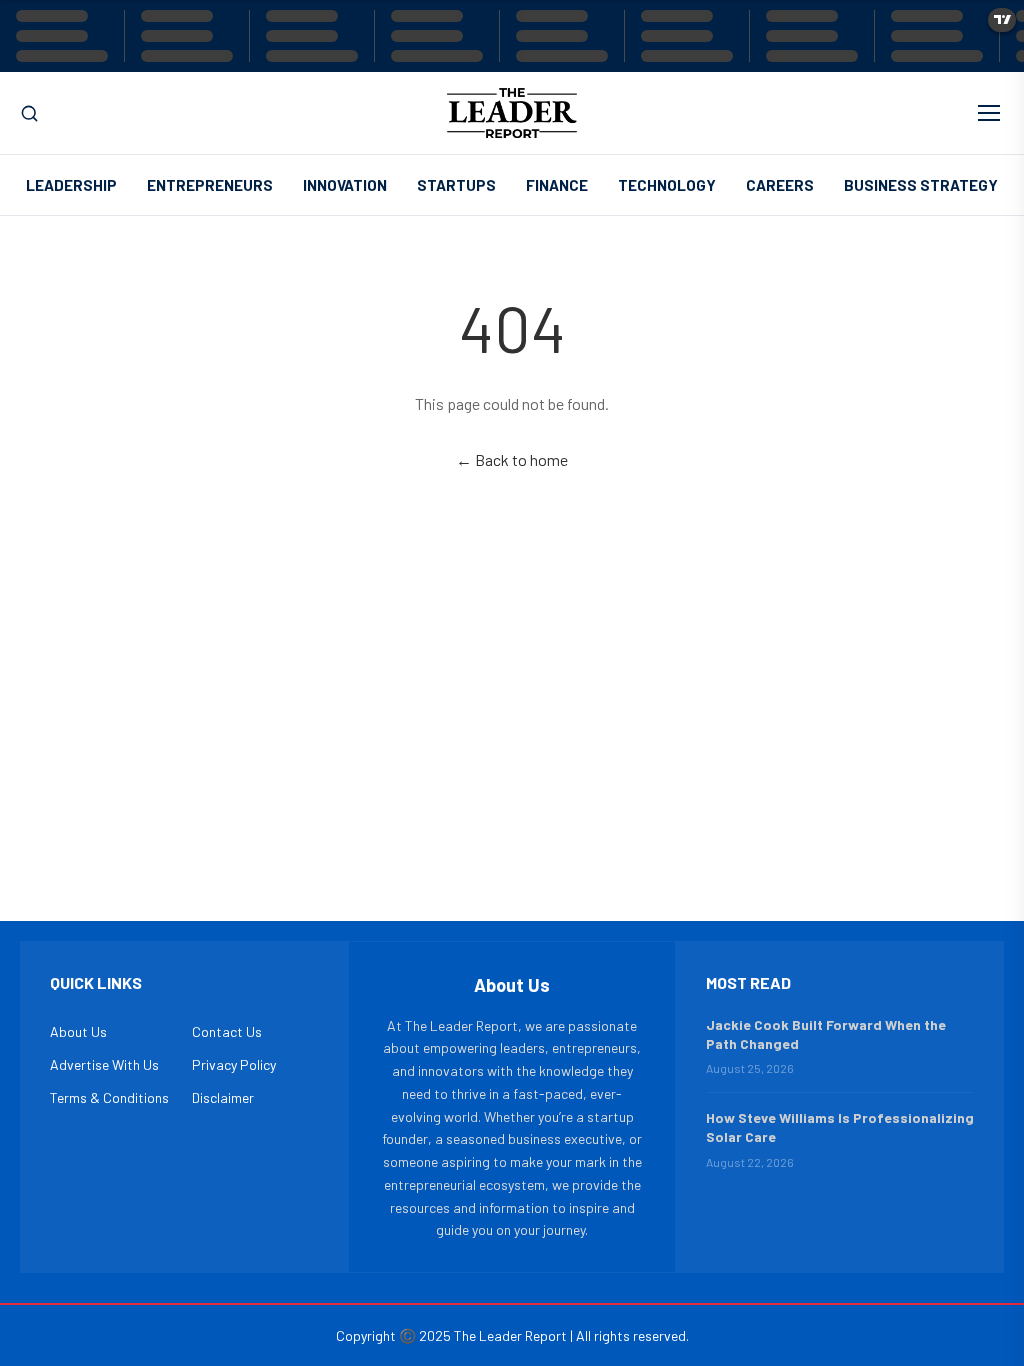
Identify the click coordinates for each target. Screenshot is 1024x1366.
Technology (667, 185)
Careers (780, 185)
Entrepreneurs (210, 185)
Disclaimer (223, 1097)
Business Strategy (921, 185)
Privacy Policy (234, 1064)
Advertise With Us (104, 1064)
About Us (78, 1031)
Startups (456, 185)
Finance (557, 185)
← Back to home (512, 459)
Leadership (71, 185)
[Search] (29, 113)
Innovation (345, 185)
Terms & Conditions (109, 1097)
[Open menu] (989, 113)
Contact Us (227, 1031)
